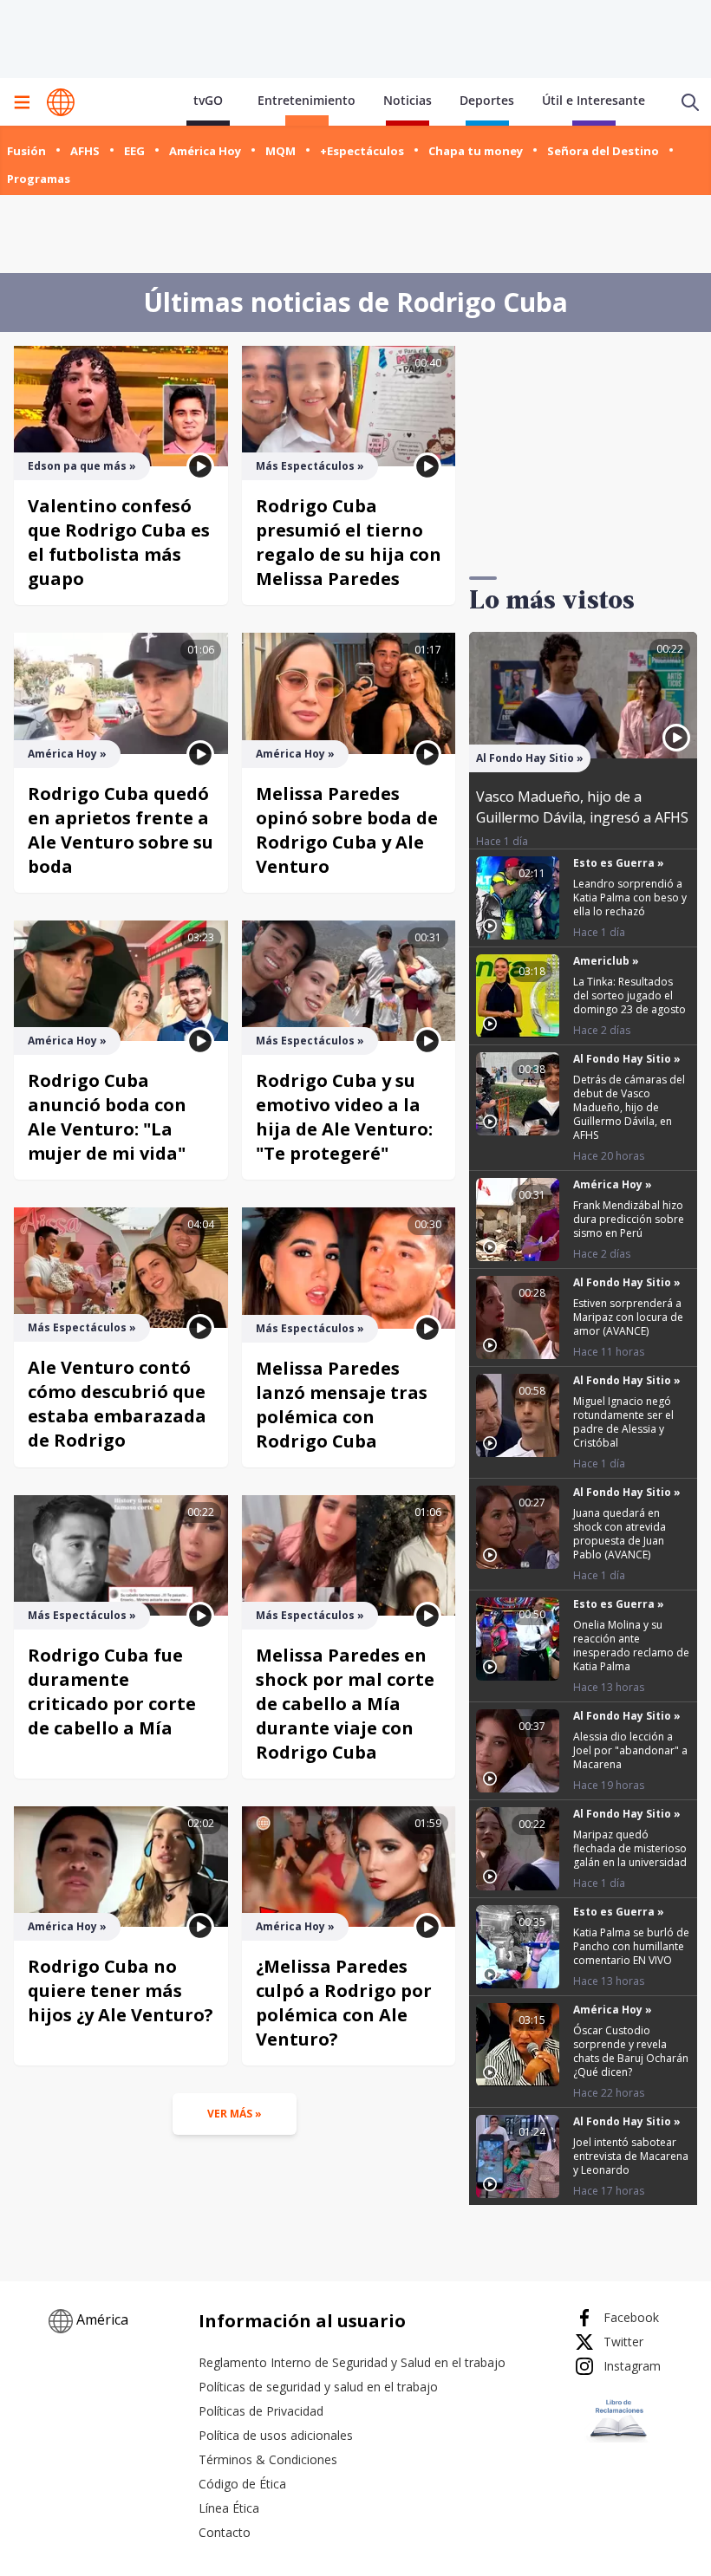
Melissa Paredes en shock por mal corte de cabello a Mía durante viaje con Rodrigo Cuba (345, 1704)
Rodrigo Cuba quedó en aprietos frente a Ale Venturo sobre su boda (121, 830)
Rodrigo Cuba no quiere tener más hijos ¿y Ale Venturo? (121, 1991)
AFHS (85, 151)
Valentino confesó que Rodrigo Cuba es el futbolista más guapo (119, 542)
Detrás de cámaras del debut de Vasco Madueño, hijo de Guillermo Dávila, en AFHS (629, 1107)
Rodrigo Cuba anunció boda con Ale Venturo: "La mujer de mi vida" (107, 1117)
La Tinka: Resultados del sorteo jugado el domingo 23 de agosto (629, 995)
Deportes (487, 100)
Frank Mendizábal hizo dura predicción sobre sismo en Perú (629, 1219)
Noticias (408, 100)
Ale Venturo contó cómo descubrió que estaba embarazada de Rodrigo (117, 1404)
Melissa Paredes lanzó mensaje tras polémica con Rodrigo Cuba (342, 1405)
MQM (280, 151)
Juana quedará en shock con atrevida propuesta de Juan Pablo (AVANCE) (620, 1534)
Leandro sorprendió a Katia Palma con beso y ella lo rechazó (630, 898)
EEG (134, 151)
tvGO (208, 100)
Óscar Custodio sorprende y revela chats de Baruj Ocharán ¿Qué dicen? (631, 2051)
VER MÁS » (235, 2114)
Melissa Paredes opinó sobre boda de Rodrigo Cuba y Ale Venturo (347, 830)
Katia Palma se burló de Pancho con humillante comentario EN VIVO (631, 1946)
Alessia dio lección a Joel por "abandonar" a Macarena (630, 1750)
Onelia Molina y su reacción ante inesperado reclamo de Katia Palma (631, 1646)
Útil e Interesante (594, 100)
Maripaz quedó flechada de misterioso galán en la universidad (630, 1848)
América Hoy (205, 151)
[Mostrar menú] (22, 102)
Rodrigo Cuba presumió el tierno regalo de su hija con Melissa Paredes (349, 542)
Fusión (26, 151)
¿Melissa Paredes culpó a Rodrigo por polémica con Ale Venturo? (344, 2003)
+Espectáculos (362, 151)
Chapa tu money (476, 151)
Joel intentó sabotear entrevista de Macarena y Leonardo (631, 2156)
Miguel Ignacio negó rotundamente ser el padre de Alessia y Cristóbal (623, 1422)
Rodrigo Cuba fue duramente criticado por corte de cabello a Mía (112, 1691)
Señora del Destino (603, 151)
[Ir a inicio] (61, 102)
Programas (39, 179)
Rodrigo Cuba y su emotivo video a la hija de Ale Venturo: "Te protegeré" (344, 1117)
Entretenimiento (307, 100)
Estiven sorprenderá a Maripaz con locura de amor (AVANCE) (628, 1317)
